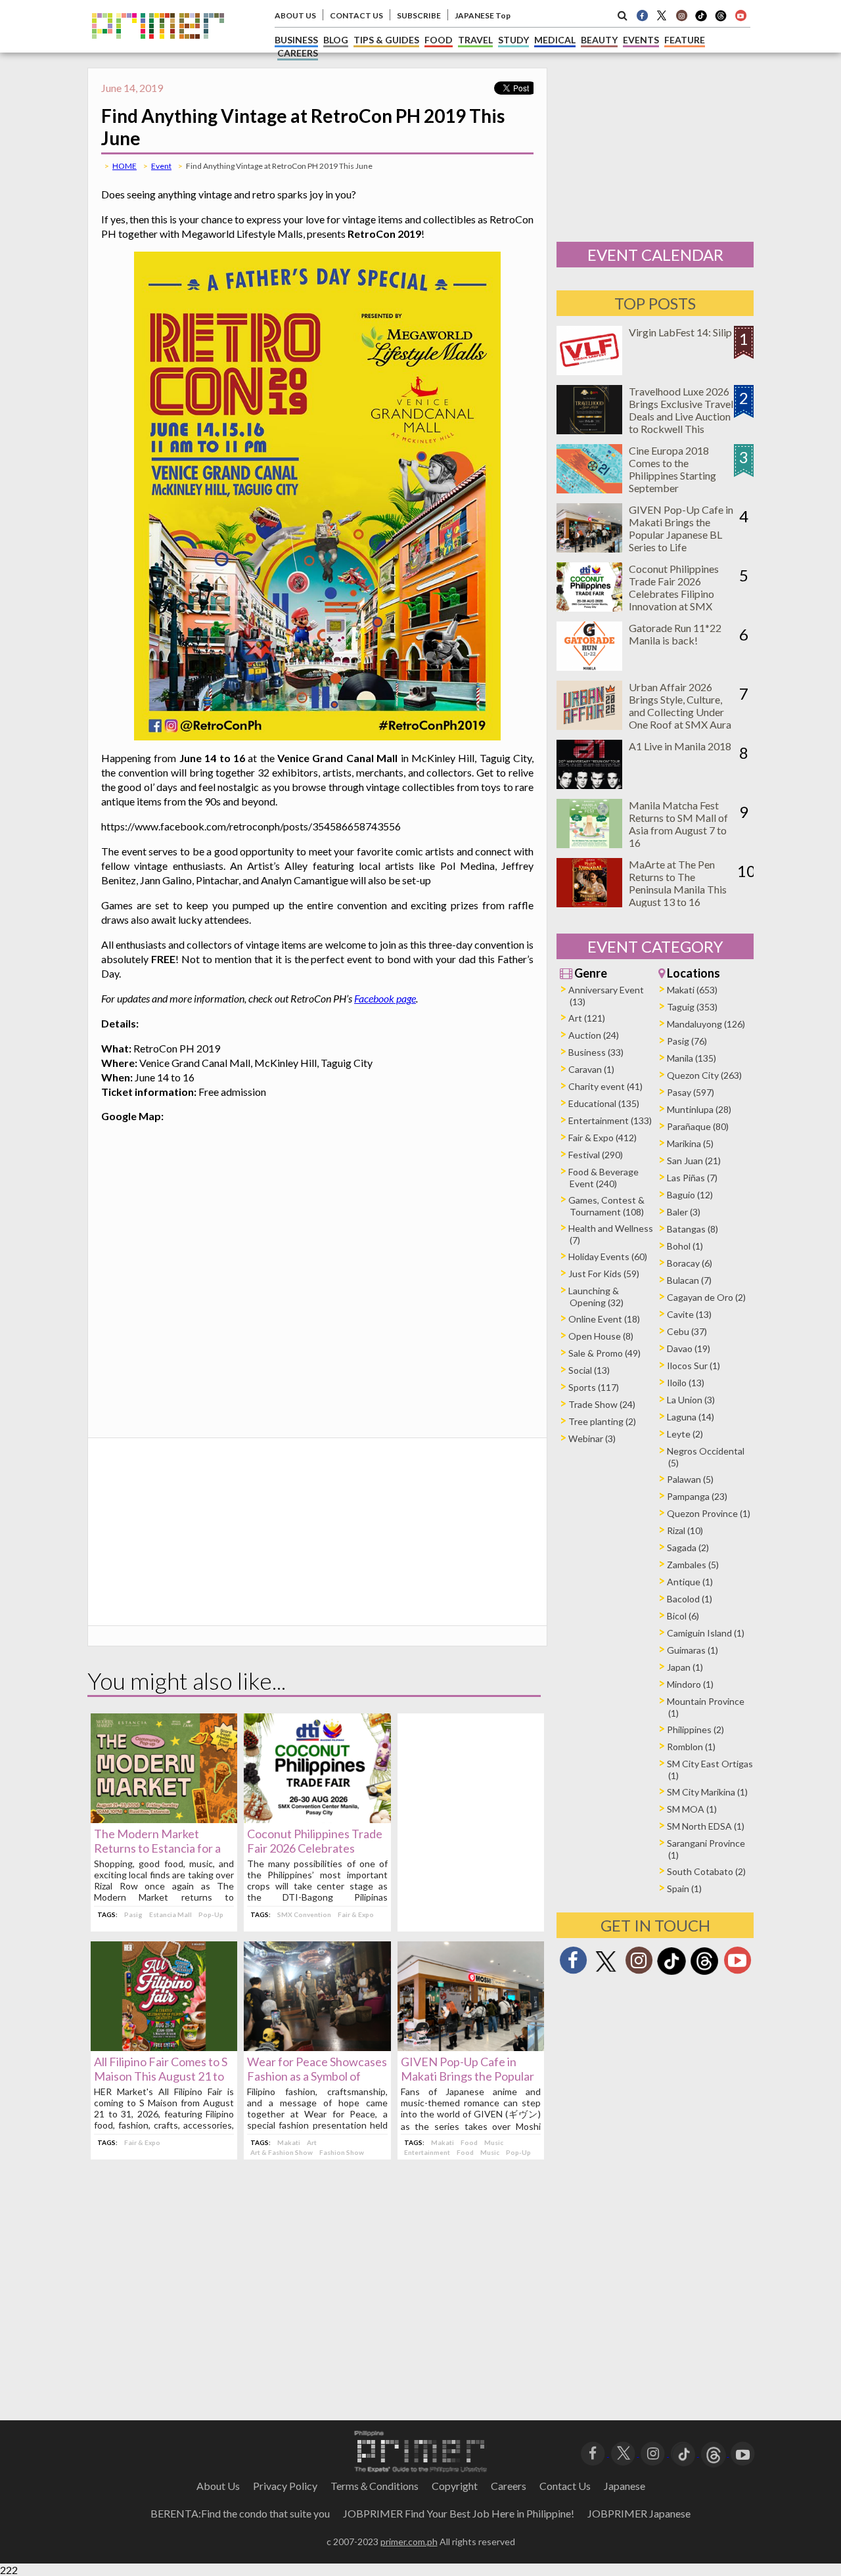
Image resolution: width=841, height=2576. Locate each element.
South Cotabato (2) (706, 1871)
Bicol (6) (683, 1616)
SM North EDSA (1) (706, 1826)
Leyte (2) (685, 1434)
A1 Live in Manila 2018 (680, 746)
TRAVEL (475, 40)
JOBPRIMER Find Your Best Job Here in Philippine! (459, 2513)
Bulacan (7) (689, 1280)
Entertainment (427, 2152)
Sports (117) (594, 1387)
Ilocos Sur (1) (693, 1366)
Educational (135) (604, 1103)
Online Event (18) (604, 1319)
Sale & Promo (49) (604, 1353)
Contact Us (565, 2486)
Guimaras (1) (693, 1650)
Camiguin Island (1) (706, 1633)
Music (494, 2142)
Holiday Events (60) (608, 1256)
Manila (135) (692, 1058)
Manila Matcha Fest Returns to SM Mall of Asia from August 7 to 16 (678, 824)
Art (312, 2142)
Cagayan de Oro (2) (706, 1297)
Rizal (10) (685, 1530)
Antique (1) (690, 1582)
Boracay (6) (690, 1263)
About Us (218, 2486)
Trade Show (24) (602, 1404)
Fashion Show (342, 2152)
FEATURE (685, 40)
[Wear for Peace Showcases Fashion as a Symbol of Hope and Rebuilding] (317, 2047)
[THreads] (721, 20)
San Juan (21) (694, 1161)
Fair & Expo (356, 1914)
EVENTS (641, 40)
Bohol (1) (685, 1246)
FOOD (439, 40)
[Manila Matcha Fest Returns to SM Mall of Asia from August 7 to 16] (589, 844)
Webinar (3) (592, 1438)
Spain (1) (684, 1888)
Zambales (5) (693, 1565)
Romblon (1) (691, 1747)
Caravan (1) (591, 1069)
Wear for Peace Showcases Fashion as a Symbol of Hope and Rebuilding (317, 2076)
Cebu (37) (687, 1331)
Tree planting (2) (602, 1421)
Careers (509, 2486)
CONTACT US (356, 15)
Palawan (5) (690, 1479)
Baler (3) (684, 1212)
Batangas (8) (693, 1229)
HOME (125, 166)
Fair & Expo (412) (602, 1138)
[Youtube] (740, 15)
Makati (289, 2142)
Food (469, 2142)
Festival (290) (596, 1155)
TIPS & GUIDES (386, 40)
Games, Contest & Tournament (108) (606, 1206)
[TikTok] (701, 20)
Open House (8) (601, 1336)
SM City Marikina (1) (707, 1792)
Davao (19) (689, 1348)
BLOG (336, 40)
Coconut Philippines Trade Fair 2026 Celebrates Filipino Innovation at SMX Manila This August (674, 594)
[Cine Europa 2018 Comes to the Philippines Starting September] (589, 489)
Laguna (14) (691, 1417)
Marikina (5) (690, 1143)
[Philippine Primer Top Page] (158, 48)
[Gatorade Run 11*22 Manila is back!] (589, 667)
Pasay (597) (691, 1092)
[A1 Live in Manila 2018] (589, 785)
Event (161, 166)
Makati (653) (692, 990)
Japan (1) (685, 1667)
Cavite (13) (689, 1314)
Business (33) (596, 1052)
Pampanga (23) (697, 1496)
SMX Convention (304, 1914)
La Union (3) (691, 1400)
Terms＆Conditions (375, 2486)
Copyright (455, 2486)
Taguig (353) (692, 1007)
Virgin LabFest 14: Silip (680, 332)
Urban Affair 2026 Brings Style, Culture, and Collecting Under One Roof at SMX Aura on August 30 (680, 712)
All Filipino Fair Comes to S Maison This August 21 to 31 (161, 2076)
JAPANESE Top (483, 15)
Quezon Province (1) (709, 1513)
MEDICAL (555, 40)
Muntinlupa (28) (699, 1109)
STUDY (513, 40)
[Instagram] (681, 15)
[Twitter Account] (662, 15)
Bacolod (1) (690, 1599)
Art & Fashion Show (282, 2152)
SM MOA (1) (692, 1809)
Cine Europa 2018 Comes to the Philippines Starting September (672, 469)
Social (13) (589, 1370)
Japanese (625, 2486)
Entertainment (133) (610, 1120)
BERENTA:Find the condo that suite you (240, 2513)
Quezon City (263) (704, 1075)
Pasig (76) (687, 1041)
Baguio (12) (690, 1195)
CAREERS (298, 53)
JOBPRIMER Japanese (639, 2513)
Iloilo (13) (686, 1383)
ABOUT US (295, 15)
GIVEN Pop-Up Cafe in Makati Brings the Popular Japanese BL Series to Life (468, 2076)
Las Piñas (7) (692, 1178)
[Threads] (704, 1973)
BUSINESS (296, 40)
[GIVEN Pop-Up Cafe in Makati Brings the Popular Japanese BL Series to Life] (471, 2047)
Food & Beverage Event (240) (603, 1178)
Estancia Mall (170, 1914)
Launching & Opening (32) (596, 1297)
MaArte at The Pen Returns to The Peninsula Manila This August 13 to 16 (678, 883)
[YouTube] (743, 2452)
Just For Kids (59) (604, 1274)
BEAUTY (599, 40)
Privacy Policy (285, 2486)
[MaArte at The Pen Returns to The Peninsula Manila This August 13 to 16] (589, 903)
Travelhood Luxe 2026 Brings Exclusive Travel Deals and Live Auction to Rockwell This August (681, 416)
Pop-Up (211, 1914)
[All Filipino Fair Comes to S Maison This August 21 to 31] (164, 2047)
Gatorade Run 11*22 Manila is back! (675, 634)
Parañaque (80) (698, 1126)
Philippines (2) (695, 1729)
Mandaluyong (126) (706, 1024)
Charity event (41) (605, 1086)
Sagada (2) (688, 1548)
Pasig (133, 1914)
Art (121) (587, 1018)
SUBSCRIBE (419, 15)
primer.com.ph (409, 2542)
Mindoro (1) (690, 1684)
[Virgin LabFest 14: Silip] (589, 371)
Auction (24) (594, 1035)
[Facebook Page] (642, 15)
